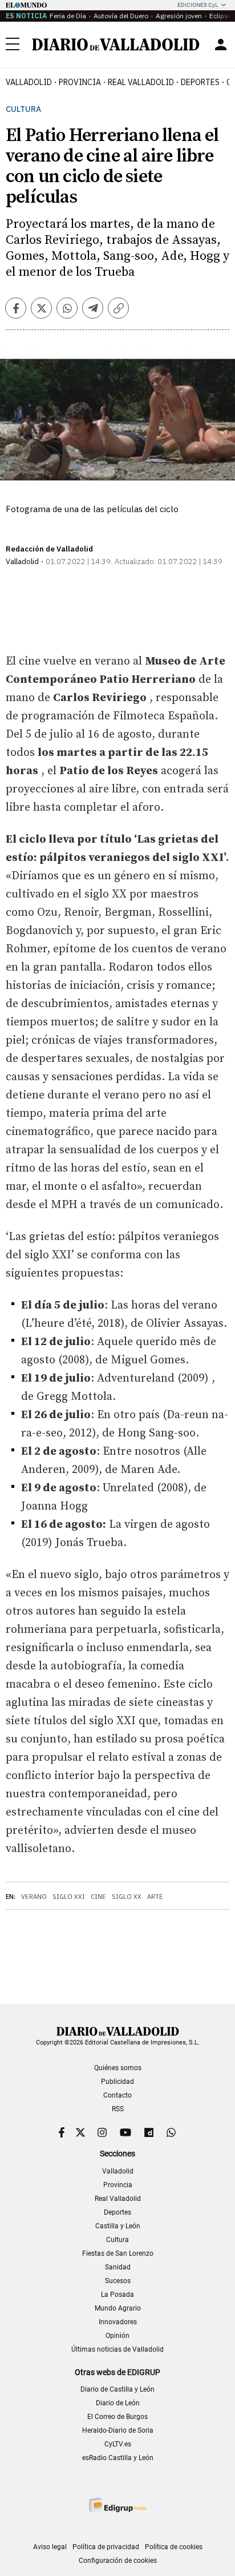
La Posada (117, 2295)
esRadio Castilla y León (118, 2458)
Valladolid (29, 82)
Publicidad (117, 2082)
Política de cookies (174, 2547)
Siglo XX (127, 1897)
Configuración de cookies (118, 2561)
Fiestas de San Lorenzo (118, 2253)
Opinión (117, 2336)
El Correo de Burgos (117, 2417)
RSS (118, 2109)
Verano (34, 1897)
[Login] (221, 45)
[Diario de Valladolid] (116, 45)
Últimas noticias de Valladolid (117, 2349)
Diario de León (118, 2403)
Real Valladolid (141, 82)
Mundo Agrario (118, 2308)
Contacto (117, 2095)
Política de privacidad (106, 2547)
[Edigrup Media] (117, 2505)
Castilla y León (118, 2226)
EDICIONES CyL (198, 5)
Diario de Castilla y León (117, 2389)
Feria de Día (68, 16)
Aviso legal (50, 2547)
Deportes (200, 82)
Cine (98, 1897)
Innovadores (118, 2322)
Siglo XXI (69, 1897)
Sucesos (118, 2281)
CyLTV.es (118, 2444)
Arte (155, 1897)
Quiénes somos (118, 2068)
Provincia (80, 82)
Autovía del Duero (121, 16)
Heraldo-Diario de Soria (118, 2430)
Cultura (23, 109)
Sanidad (118, 2267)
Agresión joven (179, 16)
